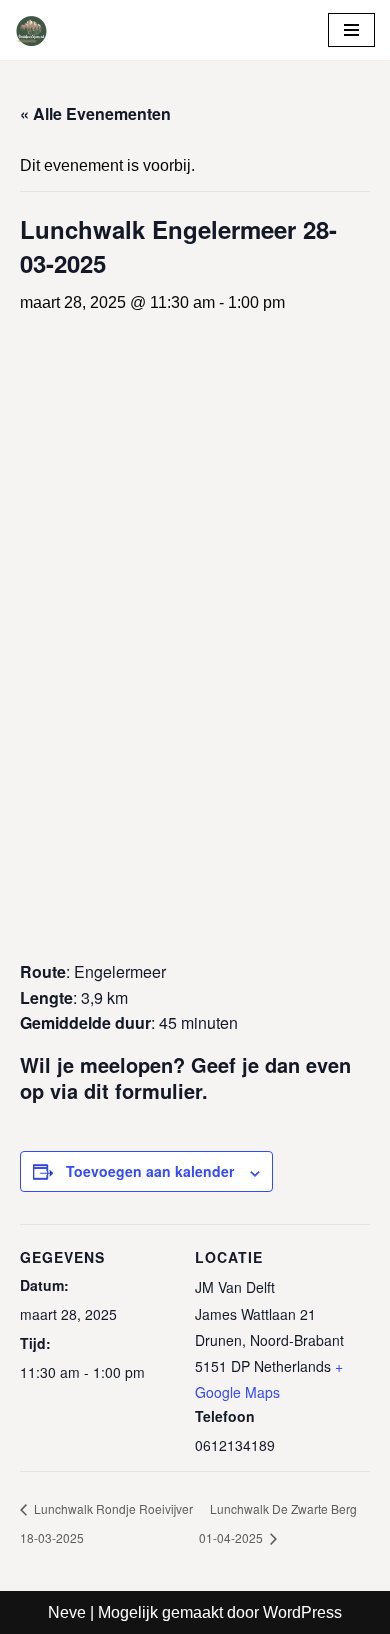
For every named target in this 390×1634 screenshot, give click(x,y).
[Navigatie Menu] (351, 30)
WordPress (302, 1612)
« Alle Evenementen (95, 113)
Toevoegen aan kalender (150, 1171)
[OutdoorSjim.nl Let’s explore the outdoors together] (31, 30)
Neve (67, 1612)
